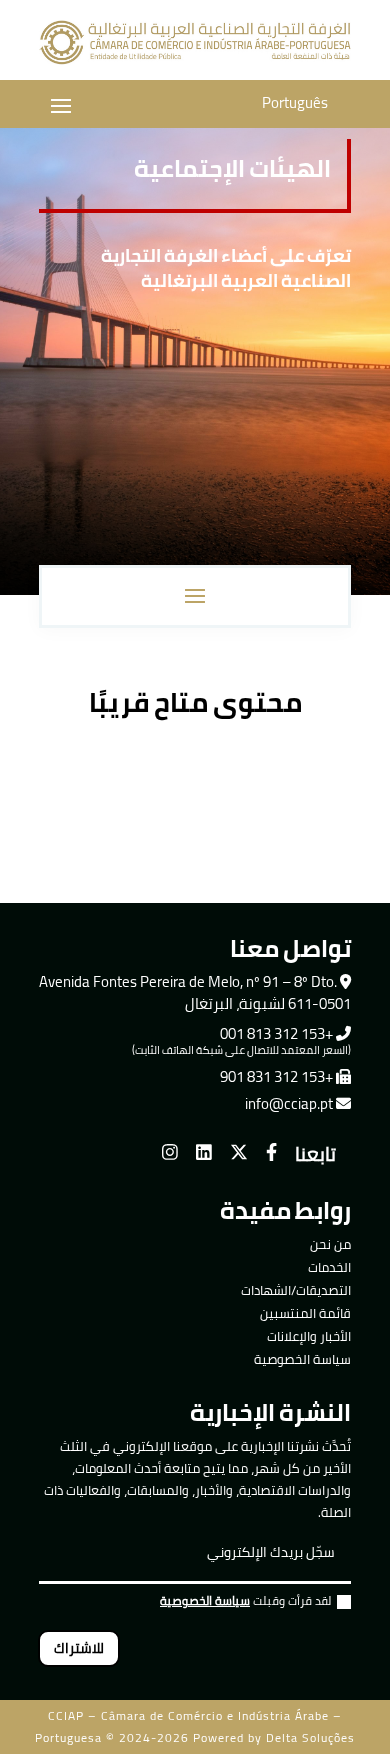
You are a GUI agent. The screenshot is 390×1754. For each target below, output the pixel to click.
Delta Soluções (310, 1737)
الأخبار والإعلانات (309, 1336)
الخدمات (329, 1267)
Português (295, 102)
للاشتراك (79, 1648)
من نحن (330, 1244)
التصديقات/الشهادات (296, 1290)
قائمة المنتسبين (305, 1313)
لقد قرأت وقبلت (245, 1603)
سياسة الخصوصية (302, 1359)
